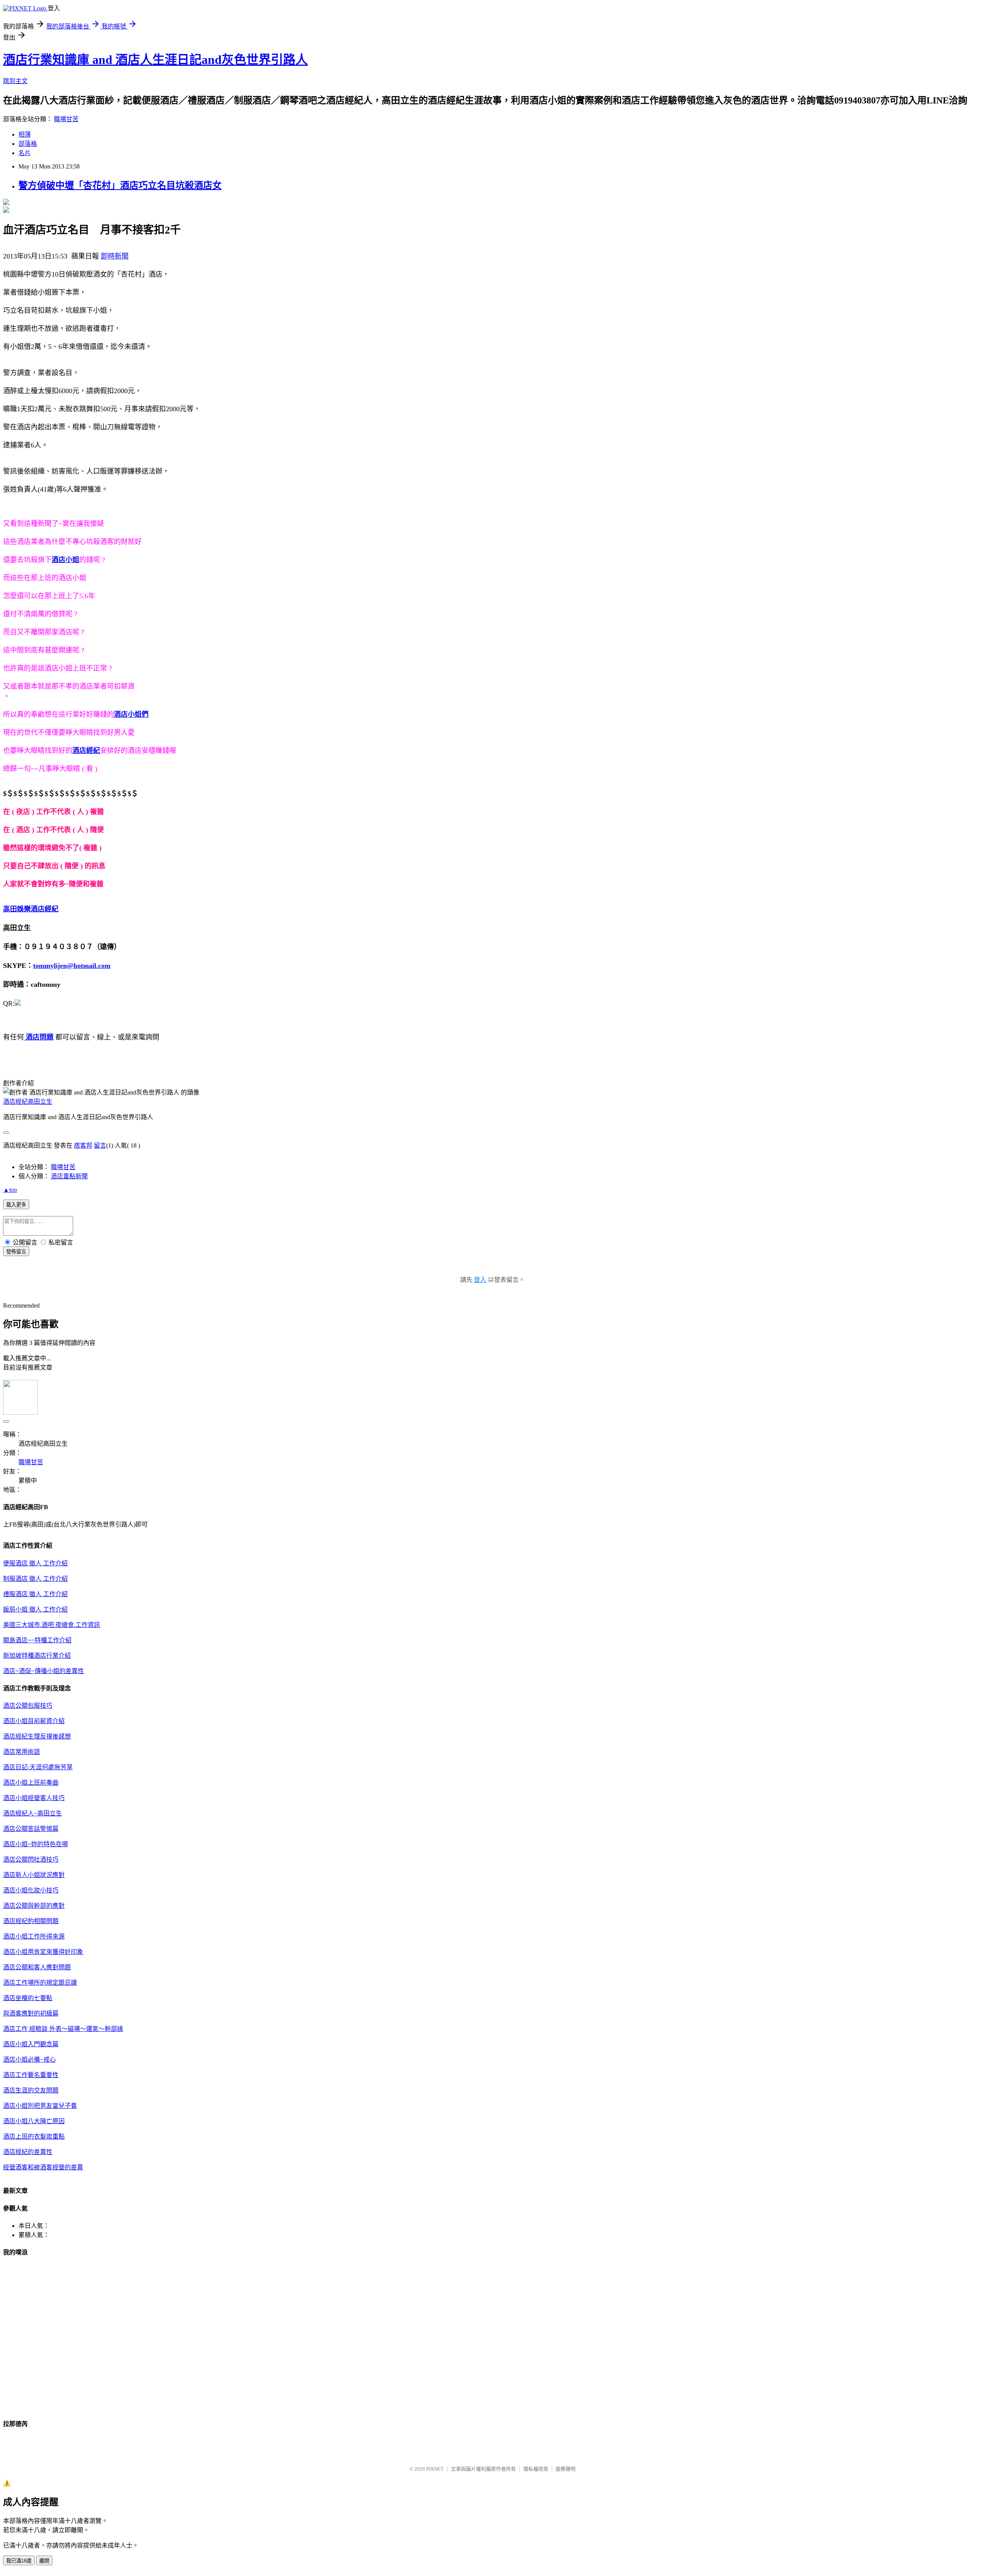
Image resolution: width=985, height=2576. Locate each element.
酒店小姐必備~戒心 (29, 2060)
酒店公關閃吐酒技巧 (31, 1859)
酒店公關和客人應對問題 (37, 1967)
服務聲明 (566, 2469)
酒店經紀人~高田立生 (33, 1813)
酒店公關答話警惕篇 (31, 1829)
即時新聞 (115, 256)
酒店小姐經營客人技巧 (34, 1798)
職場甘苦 (66, 119)
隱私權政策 (536, 2469)
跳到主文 (15, 81)
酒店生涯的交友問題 (31, 2090)
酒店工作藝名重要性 (31, 2075)
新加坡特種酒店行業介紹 (37, 1656)
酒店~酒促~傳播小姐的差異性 (43, 1671)
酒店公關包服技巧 (28, 1706)
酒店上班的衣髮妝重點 (34, 2136)
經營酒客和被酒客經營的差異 (43, 2167)
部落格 (28, 144)
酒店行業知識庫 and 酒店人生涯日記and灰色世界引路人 (155, 60)
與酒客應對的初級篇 (31, 2013)
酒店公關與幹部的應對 (34, 1906)
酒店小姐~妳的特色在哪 (36, 1844)
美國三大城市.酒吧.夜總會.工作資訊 (52, 1625)
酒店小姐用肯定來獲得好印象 (43, 1952)
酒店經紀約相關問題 (31, 1921)
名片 (25, 153)
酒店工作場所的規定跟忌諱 (40, 1983)
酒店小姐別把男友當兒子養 (40, 2106)
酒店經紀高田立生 (28, 1102)
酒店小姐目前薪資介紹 (34, 1721)
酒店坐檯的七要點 (28, 1998)
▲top (10, 1190)
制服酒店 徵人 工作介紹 (35, 1579)
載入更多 (16, 1205)
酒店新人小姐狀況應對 (34, 1875)
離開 (44, 2561)
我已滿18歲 (19, 2561)
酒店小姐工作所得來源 (34, 1936)
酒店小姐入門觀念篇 (31, 2044)
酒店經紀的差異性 (28, 2152)
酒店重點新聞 (69, 1176)
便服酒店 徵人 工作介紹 (35, 1563)
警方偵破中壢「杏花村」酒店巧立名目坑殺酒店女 (120, 185)
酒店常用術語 (22, 1752)
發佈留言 (16, 1252)
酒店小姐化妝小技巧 (31, 1890)
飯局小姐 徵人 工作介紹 (35, 1609)
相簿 (25, 134)
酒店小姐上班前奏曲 (31, 1783)
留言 (100, 1145)
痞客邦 (83, 1145)
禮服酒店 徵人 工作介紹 (35, 1594)
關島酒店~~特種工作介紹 (37, 1640)
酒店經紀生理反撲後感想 (37, 1736)
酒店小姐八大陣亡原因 (34, 2121)
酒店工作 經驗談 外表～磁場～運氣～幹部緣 (63, 2029)
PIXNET (435, 2469)
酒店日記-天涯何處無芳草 (38, 1767)
